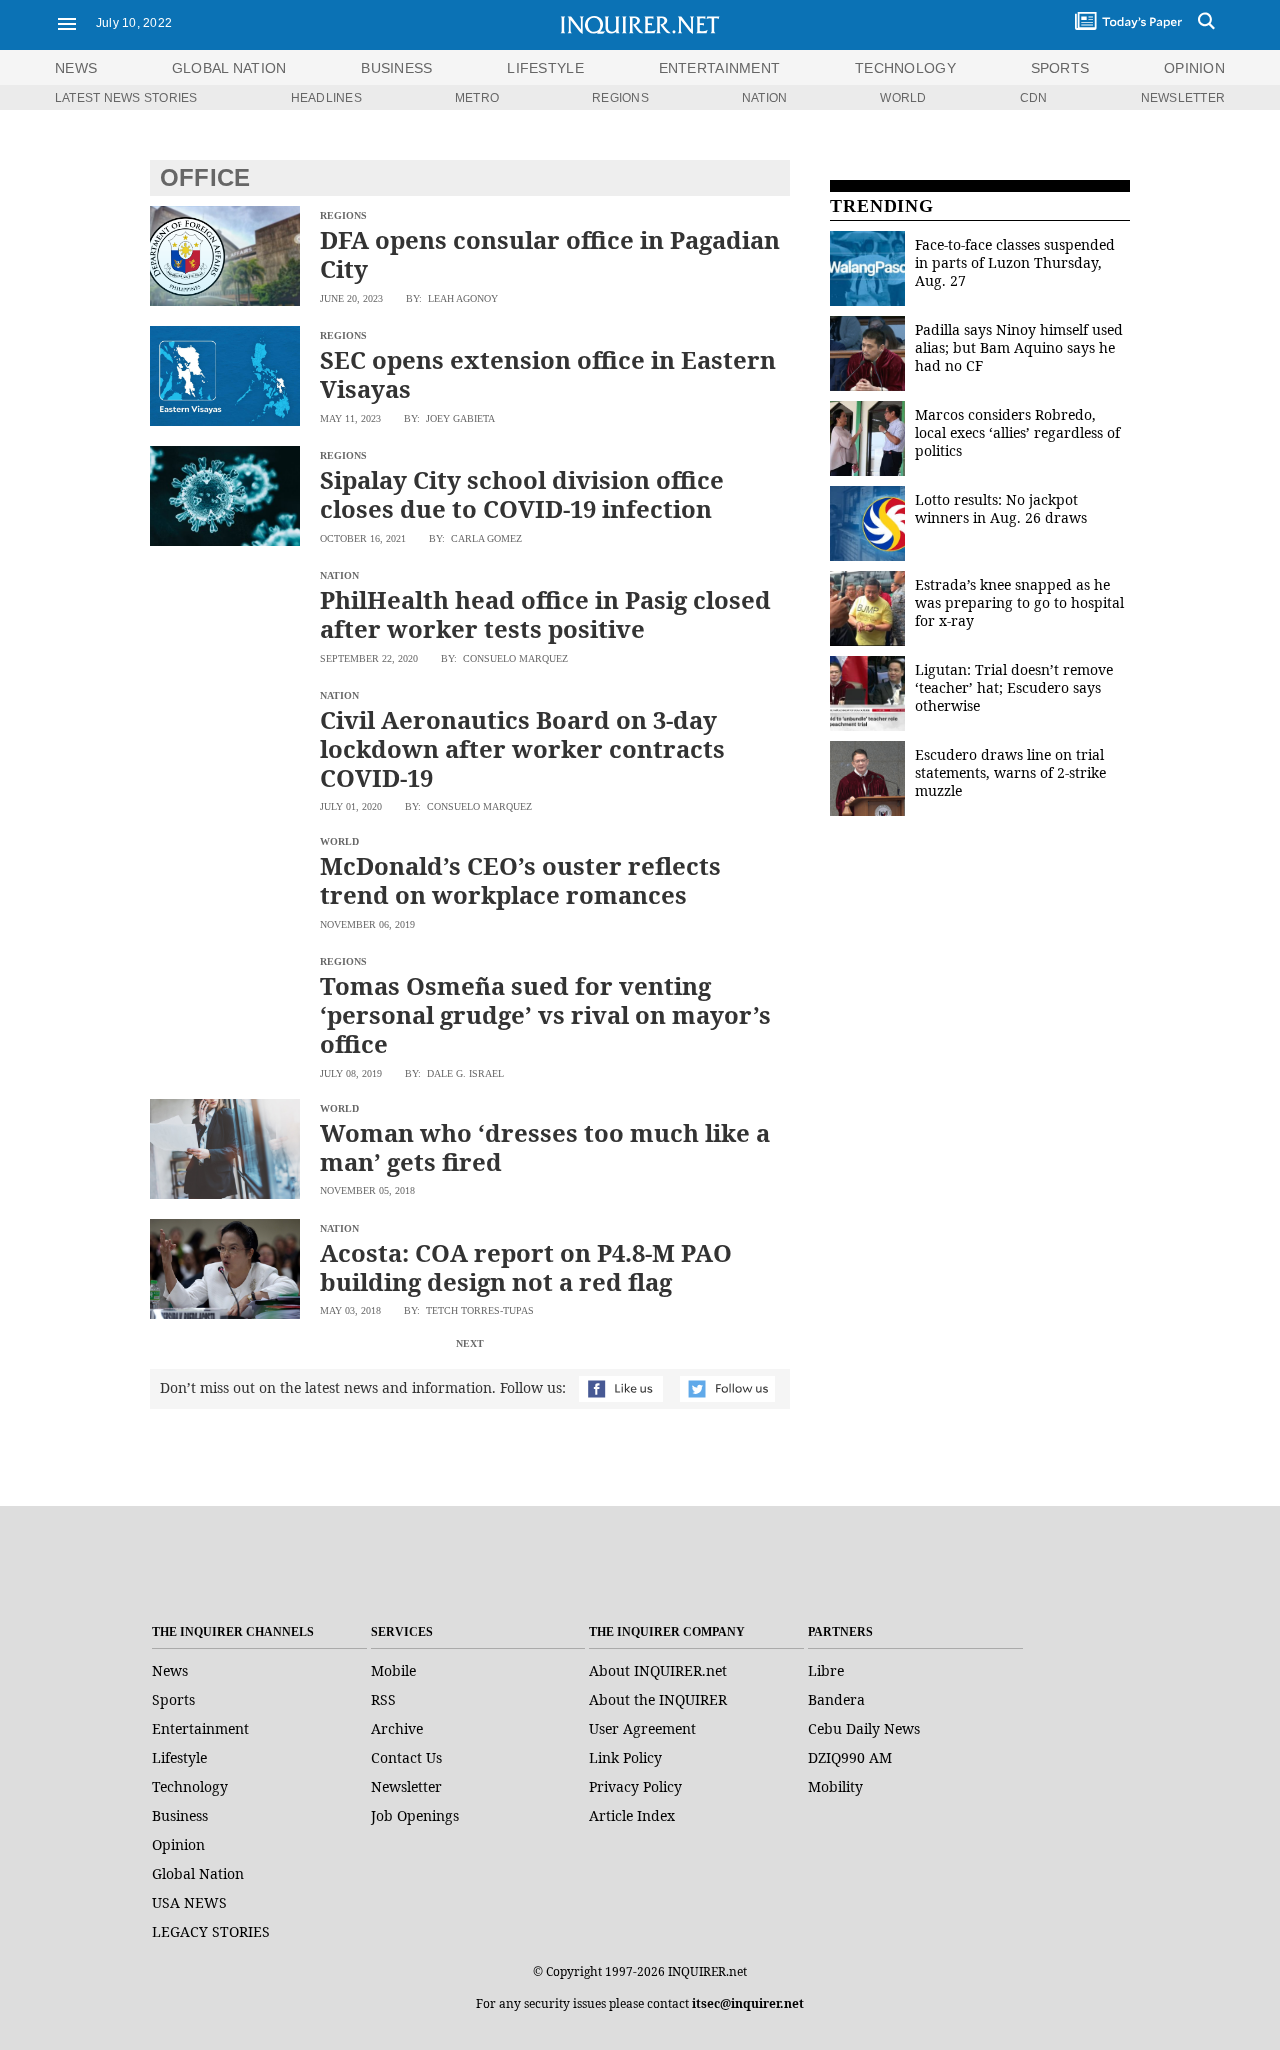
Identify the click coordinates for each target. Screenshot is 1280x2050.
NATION (764, 98)
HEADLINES (326, 98)
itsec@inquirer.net (748, 2003)
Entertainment (200, 1728)
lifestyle (545, 68)
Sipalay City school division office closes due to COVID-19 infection (522, 494)
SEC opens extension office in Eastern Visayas (548, 374)
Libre (826, 1670)
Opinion (178, 1844)
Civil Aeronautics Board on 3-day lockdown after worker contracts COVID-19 (522, 748)
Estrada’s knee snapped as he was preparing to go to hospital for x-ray (1019, 602)
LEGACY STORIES (211, 1931)
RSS (383, 1699)
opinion (1194, 68)
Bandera (836, 1699)
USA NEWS (189, 1902)
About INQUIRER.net (658, 1670)
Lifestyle (179, 1757)
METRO (477, 98)
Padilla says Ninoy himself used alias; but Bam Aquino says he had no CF (1019, 347)
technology (905, 68)
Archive (397, 1728)
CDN (1034, 98)
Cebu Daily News (864, 1728)
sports (1060, 68)
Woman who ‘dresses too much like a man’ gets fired (545, 1147)
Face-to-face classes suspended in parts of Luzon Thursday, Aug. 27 (1015, 262)
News (76, 68)
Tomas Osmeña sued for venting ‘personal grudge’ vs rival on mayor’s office (545, 1014)
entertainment (720, 68)
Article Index (632, 1815)
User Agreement (642, 1728)
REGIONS (620, 98)
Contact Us (406, 1757)
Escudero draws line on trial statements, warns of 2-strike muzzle (1010, 772)
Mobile (393, 1670)
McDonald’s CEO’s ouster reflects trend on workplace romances (520, 880)
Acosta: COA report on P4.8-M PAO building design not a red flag (526, 1267)
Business (180, 1815)
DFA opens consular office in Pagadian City (550, 254)
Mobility (835, 1786)
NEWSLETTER (1183, 98)
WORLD (903, 98)
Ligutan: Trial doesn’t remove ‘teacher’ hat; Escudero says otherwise (1014, 687)
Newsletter (406, 1786)
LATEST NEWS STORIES (126, 98)
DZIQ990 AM (850, 1757)
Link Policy (625, 1757)
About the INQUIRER (658, 1699)
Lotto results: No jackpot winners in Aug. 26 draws (1001, 508)
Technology (190, 1786)
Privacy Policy (635, 1786)
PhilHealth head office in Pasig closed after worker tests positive (545, 614)
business (396, 68)
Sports (173, 1699)
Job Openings (415, 1815)
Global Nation (198, 1873)
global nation (229, 68)
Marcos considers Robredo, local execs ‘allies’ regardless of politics (1017, 432)
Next (470, 1343)
